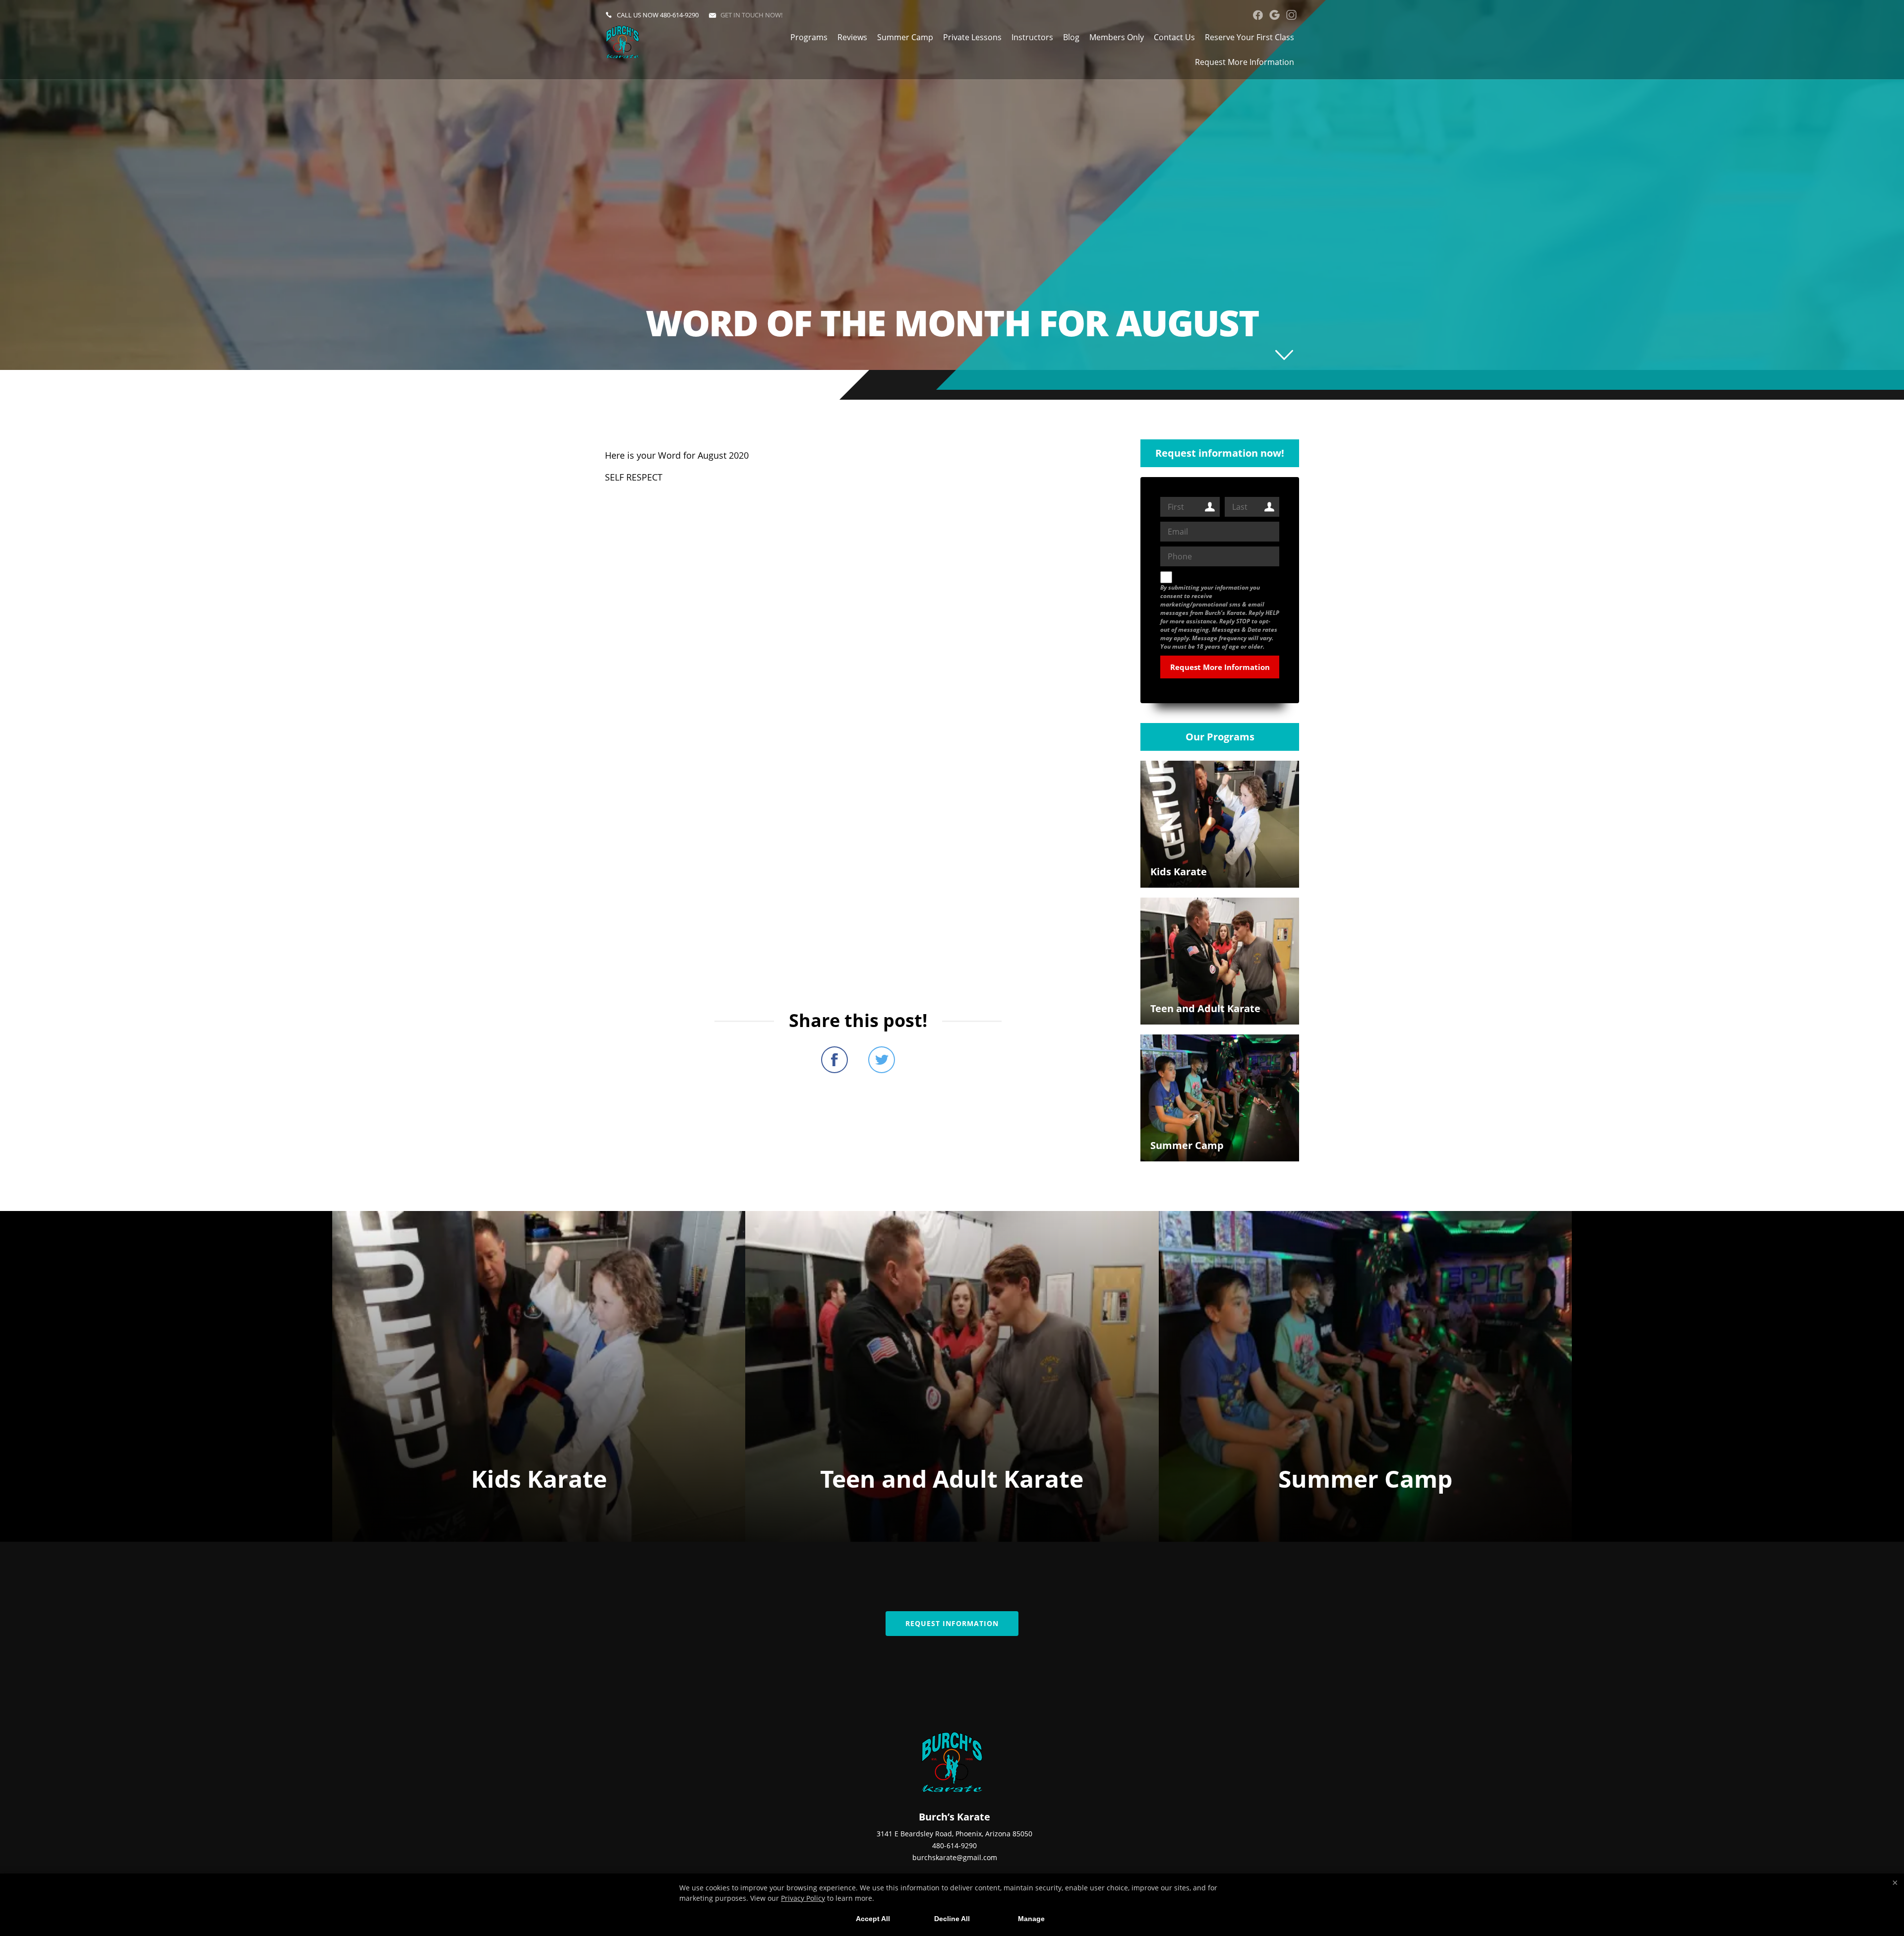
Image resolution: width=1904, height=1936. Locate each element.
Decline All (952, 1919)
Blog (1071, 37)
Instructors (1032, 37)
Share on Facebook (834, 1060)
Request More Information (1245, 62)
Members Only (1117, 37)
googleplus (1275, 15)
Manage (1031, 1919)
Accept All (873, 1919)
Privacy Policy (803, 1898)
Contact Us (1174, 37)
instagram (1291, 15)
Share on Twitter (882, 1060)
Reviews (852, 37)
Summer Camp (905, 37)
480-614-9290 (679, 15)
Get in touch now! (751, 15)
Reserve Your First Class (1249, 37)
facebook (1258, 15)
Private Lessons (972, 37)
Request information (952, 1623)
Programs (809, 37)
